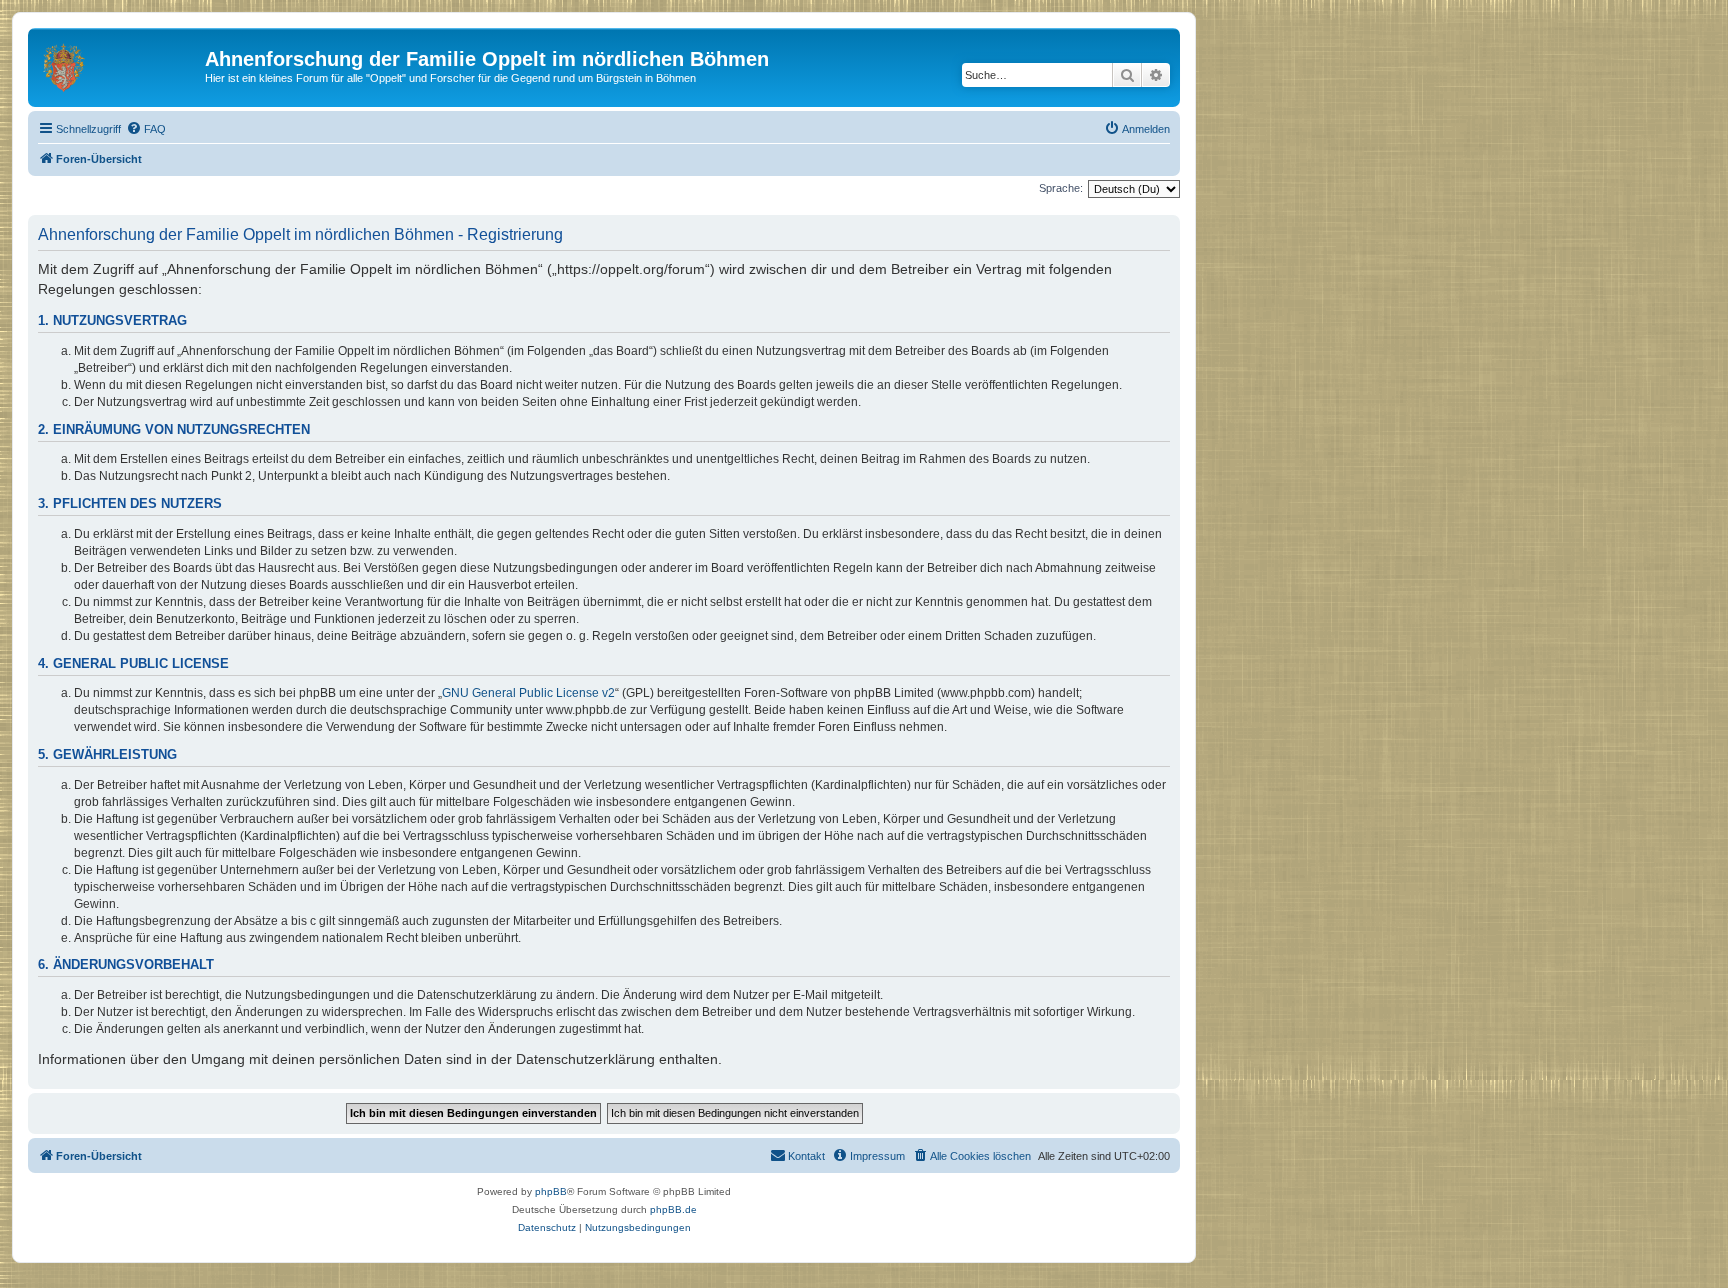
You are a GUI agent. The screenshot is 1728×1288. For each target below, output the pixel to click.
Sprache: (1061, 188)
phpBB (551, 1191)
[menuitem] (146, 129)
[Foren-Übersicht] (119, 65)
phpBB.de (673, 1209)
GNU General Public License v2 (528, 693)
